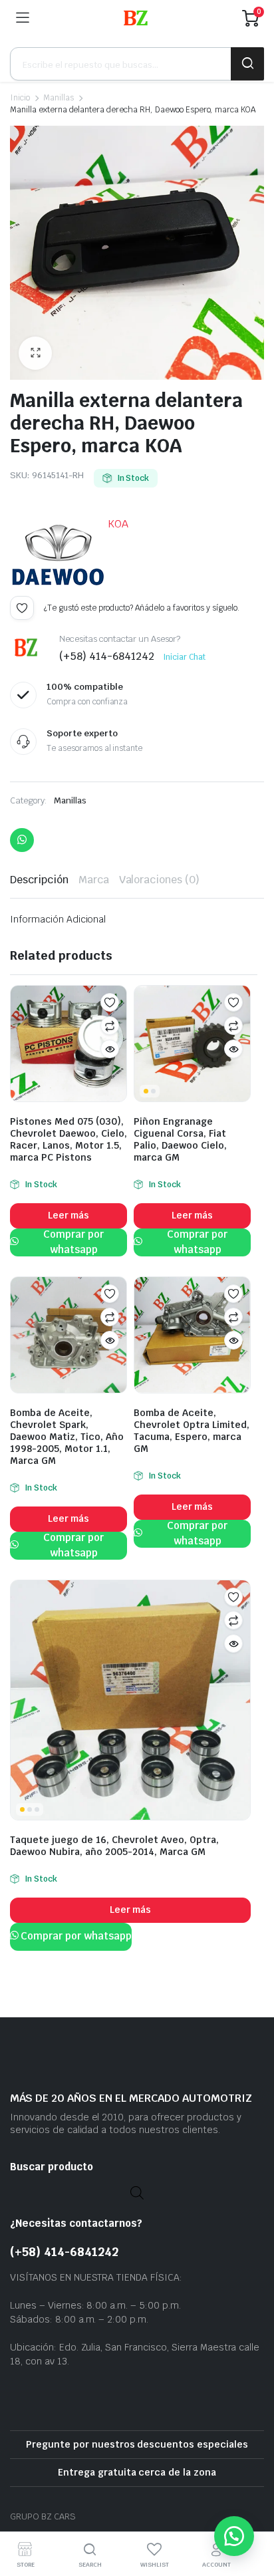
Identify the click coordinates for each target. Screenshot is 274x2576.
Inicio (20, 98)
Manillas (59, 98)
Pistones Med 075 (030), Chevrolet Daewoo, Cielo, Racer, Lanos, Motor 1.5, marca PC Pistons (68, 1139)
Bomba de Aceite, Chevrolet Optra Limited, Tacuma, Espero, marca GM (192, 1431)
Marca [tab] (94, 880)
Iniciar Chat (184, 657)
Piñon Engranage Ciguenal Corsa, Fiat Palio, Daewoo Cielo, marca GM (180, 1139)
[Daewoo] (58, 556)
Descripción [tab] (39, 880)
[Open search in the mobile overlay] (137, 64)
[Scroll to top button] (253, 2516)
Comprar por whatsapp (73, 1242)
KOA (118, 524)
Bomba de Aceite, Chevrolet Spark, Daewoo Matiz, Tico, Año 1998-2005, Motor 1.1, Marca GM (67, 1437)
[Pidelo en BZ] (136, 18)
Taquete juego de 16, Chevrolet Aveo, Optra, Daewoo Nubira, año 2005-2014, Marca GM (114, 1846)
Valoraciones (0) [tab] (160, 880)
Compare (110, 1026)
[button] (35, 353)
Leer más (69, 1215)
